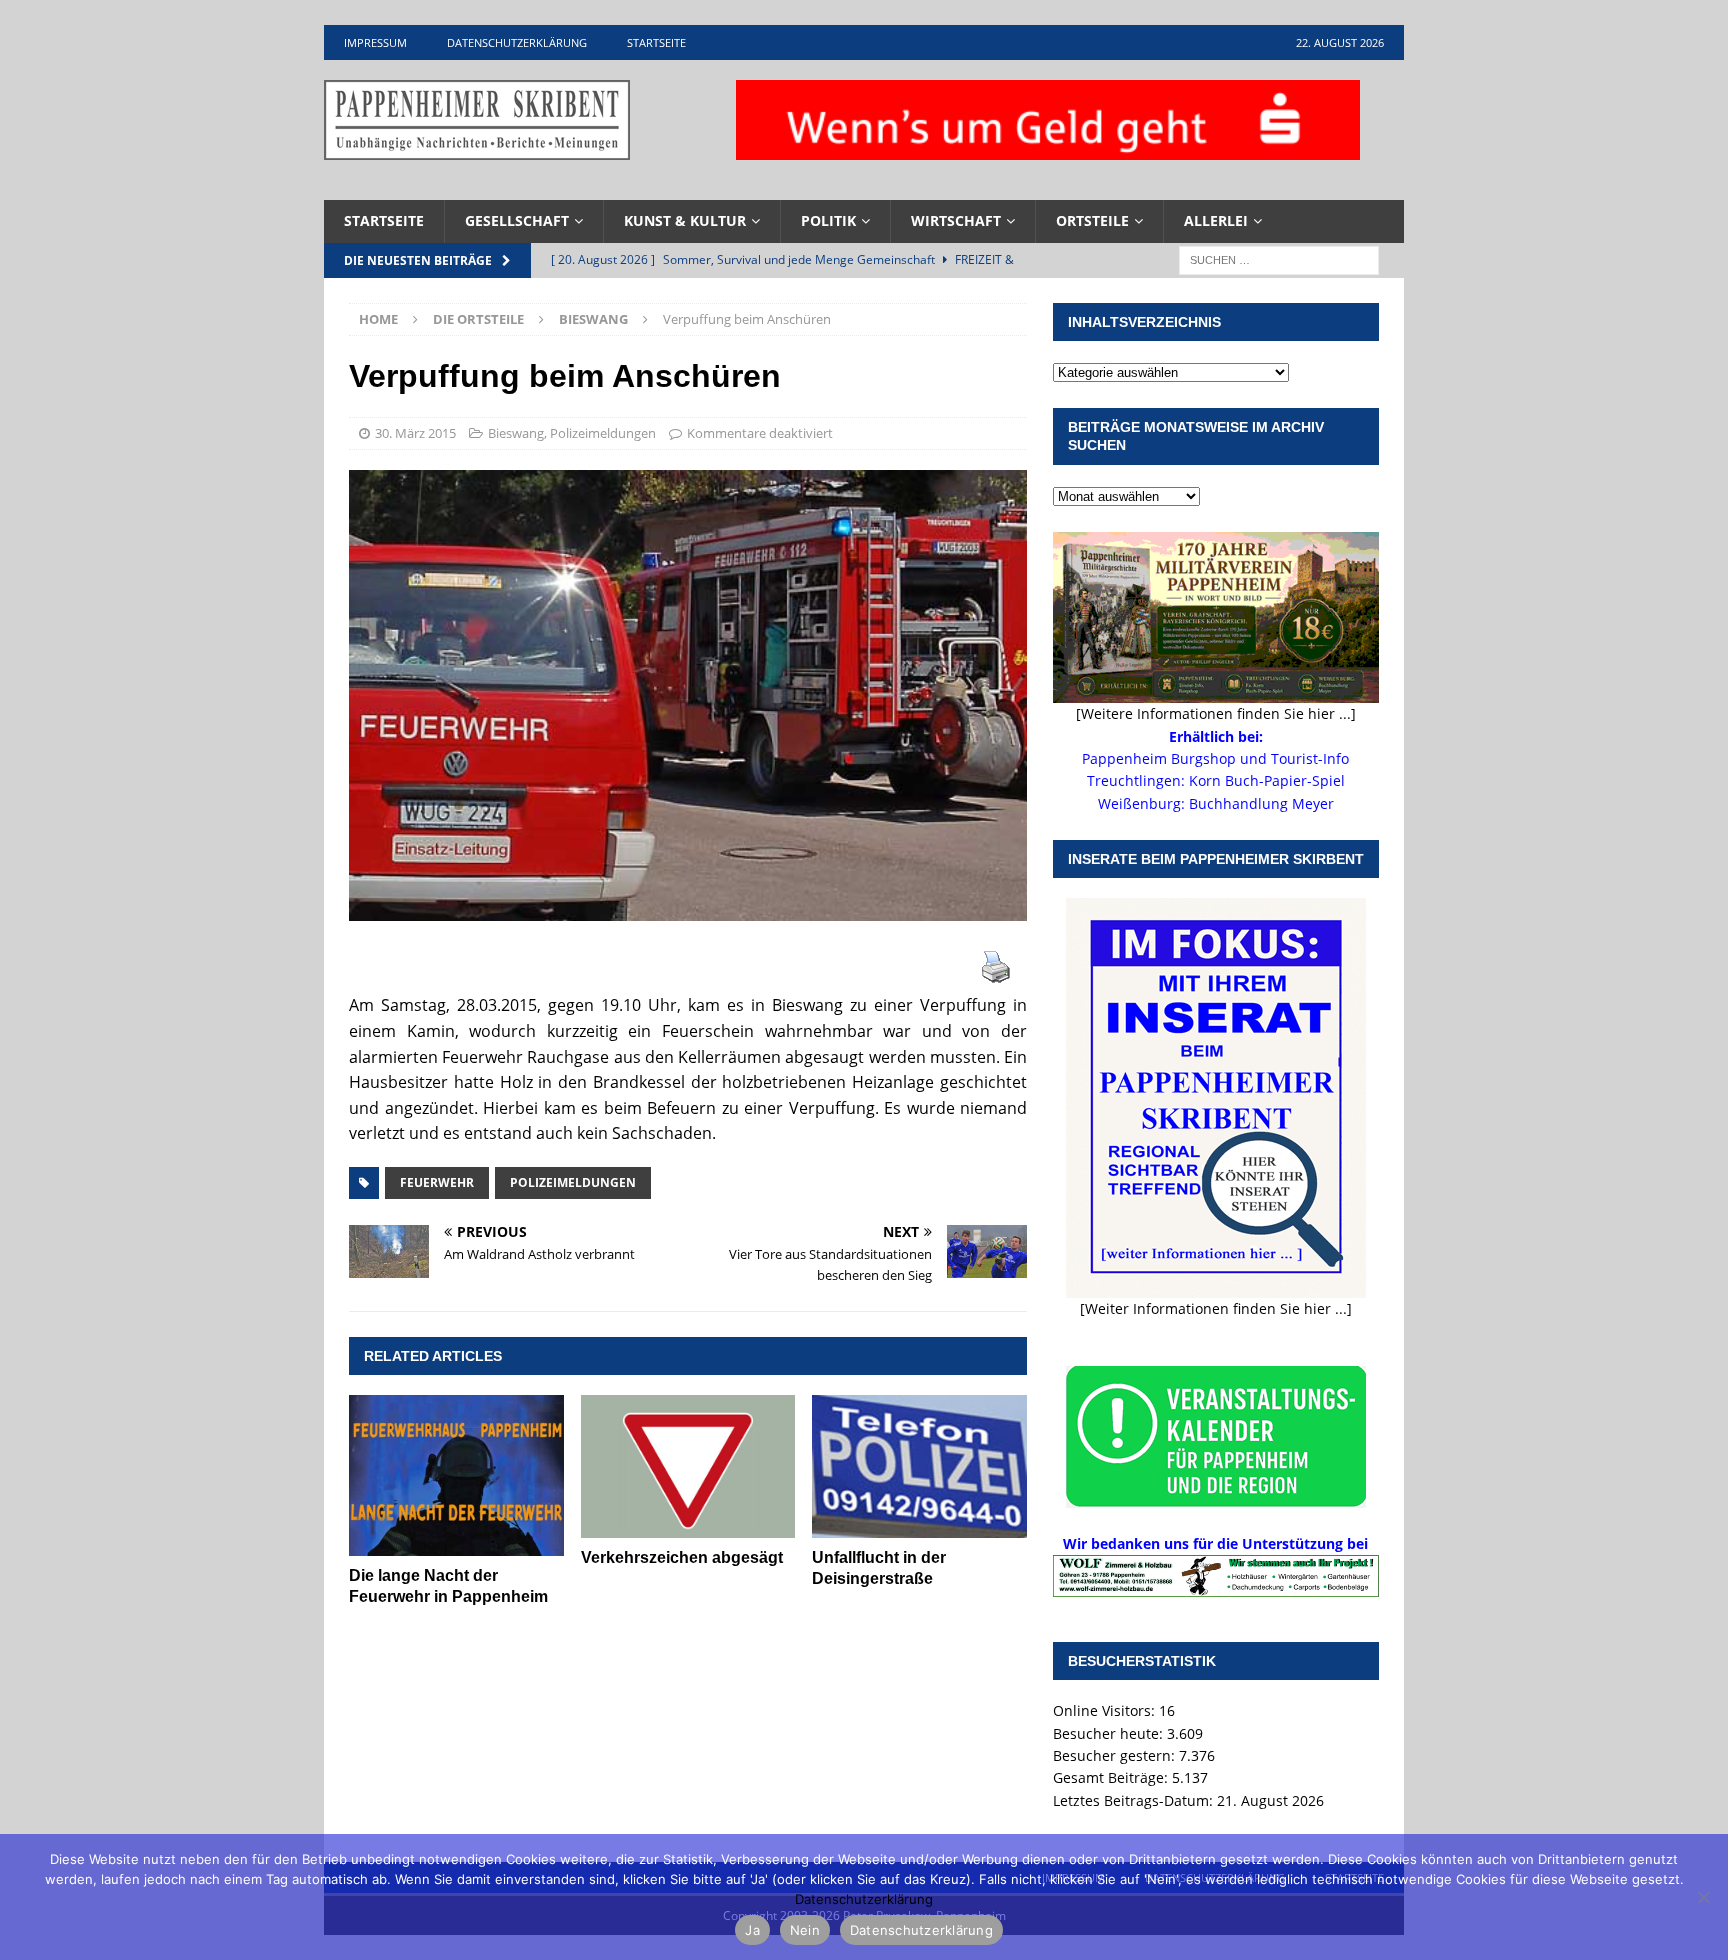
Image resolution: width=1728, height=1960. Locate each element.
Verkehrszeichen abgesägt (682, 1557)
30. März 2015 (415, 433)
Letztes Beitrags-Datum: (1135, 1800)
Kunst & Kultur (685, 220)
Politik (828, 220)
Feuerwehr (437, 1182)
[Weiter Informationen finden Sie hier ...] (1216, 1308)
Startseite (656, 42)
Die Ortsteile (478, 319)
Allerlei (1216, 220)
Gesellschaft (517, 220)
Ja (752, 1930)
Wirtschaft (956, 220)
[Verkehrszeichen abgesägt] (688, 1466)
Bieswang (516, 433)
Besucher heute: (1110, 1733)
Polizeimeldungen (603, 433)
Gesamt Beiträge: (1112, 1777)
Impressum (375, 42)
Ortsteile (1092, 220)
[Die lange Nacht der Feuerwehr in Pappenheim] (456, 1475)
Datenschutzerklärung (517, 42)
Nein (805, 1930)
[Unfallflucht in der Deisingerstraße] (919, 1466)
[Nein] (1703, 1897)
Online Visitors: (1106, 1710)
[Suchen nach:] (1279, 258)
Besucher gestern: (1116, 1755)
